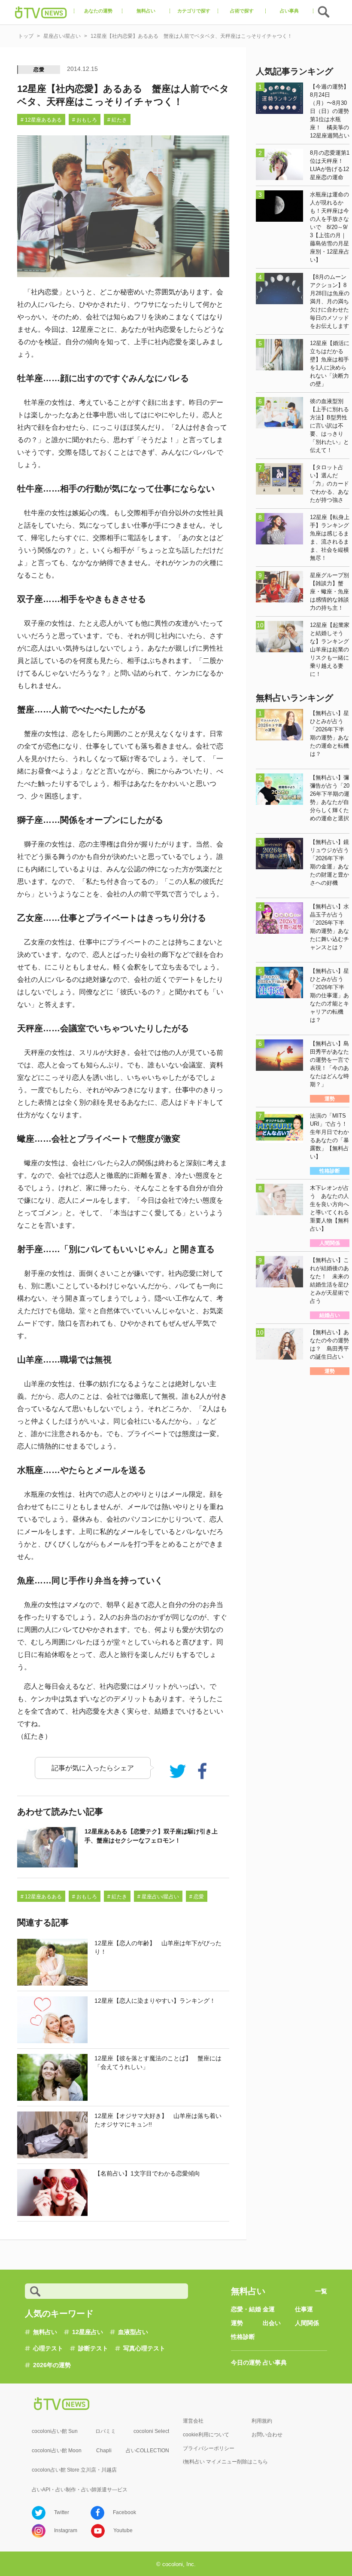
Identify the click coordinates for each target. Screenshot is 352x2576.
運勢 (237, 2323)
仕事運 (304, 2309)
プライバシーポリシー (209, 2448)
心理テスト (48, 2348)
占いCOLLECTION (147, 2451)
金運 (269, 2309)
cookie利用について (206, 2435)
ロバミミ (106, 2431)
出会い (272, 2323)
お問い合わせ (267, 2435)
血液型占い (133, 2332)
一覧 (321, 2291)
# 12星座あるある (41, 120)
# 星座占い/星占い (158, 1897)
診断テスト (93, 2348)
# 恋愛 (197, 1897)
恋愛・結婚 (246, 2309)
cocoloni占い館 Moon (57, 2451)
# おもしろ (85, 120)
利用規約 (262, 2421)
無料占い (45, 2332)
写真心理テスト (144, 2348)
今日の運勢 (246, 2362)
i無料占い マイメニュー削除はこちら (225, 2462)
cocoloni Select (151, 2431)
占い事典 (275, 2362)
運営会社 (193, 2421)
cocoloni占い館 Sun (55, 2431)
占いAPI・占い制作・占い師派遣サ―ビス (80, 2490)
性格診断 (243, 2337)
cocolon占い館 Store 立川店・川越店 (74, 2470)
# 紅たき (117, 120)
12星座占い (88, 2332)
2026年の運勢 (52, 2365)
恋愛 (39, 70)
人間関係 (307, 2323)
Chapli (104, 2451)
